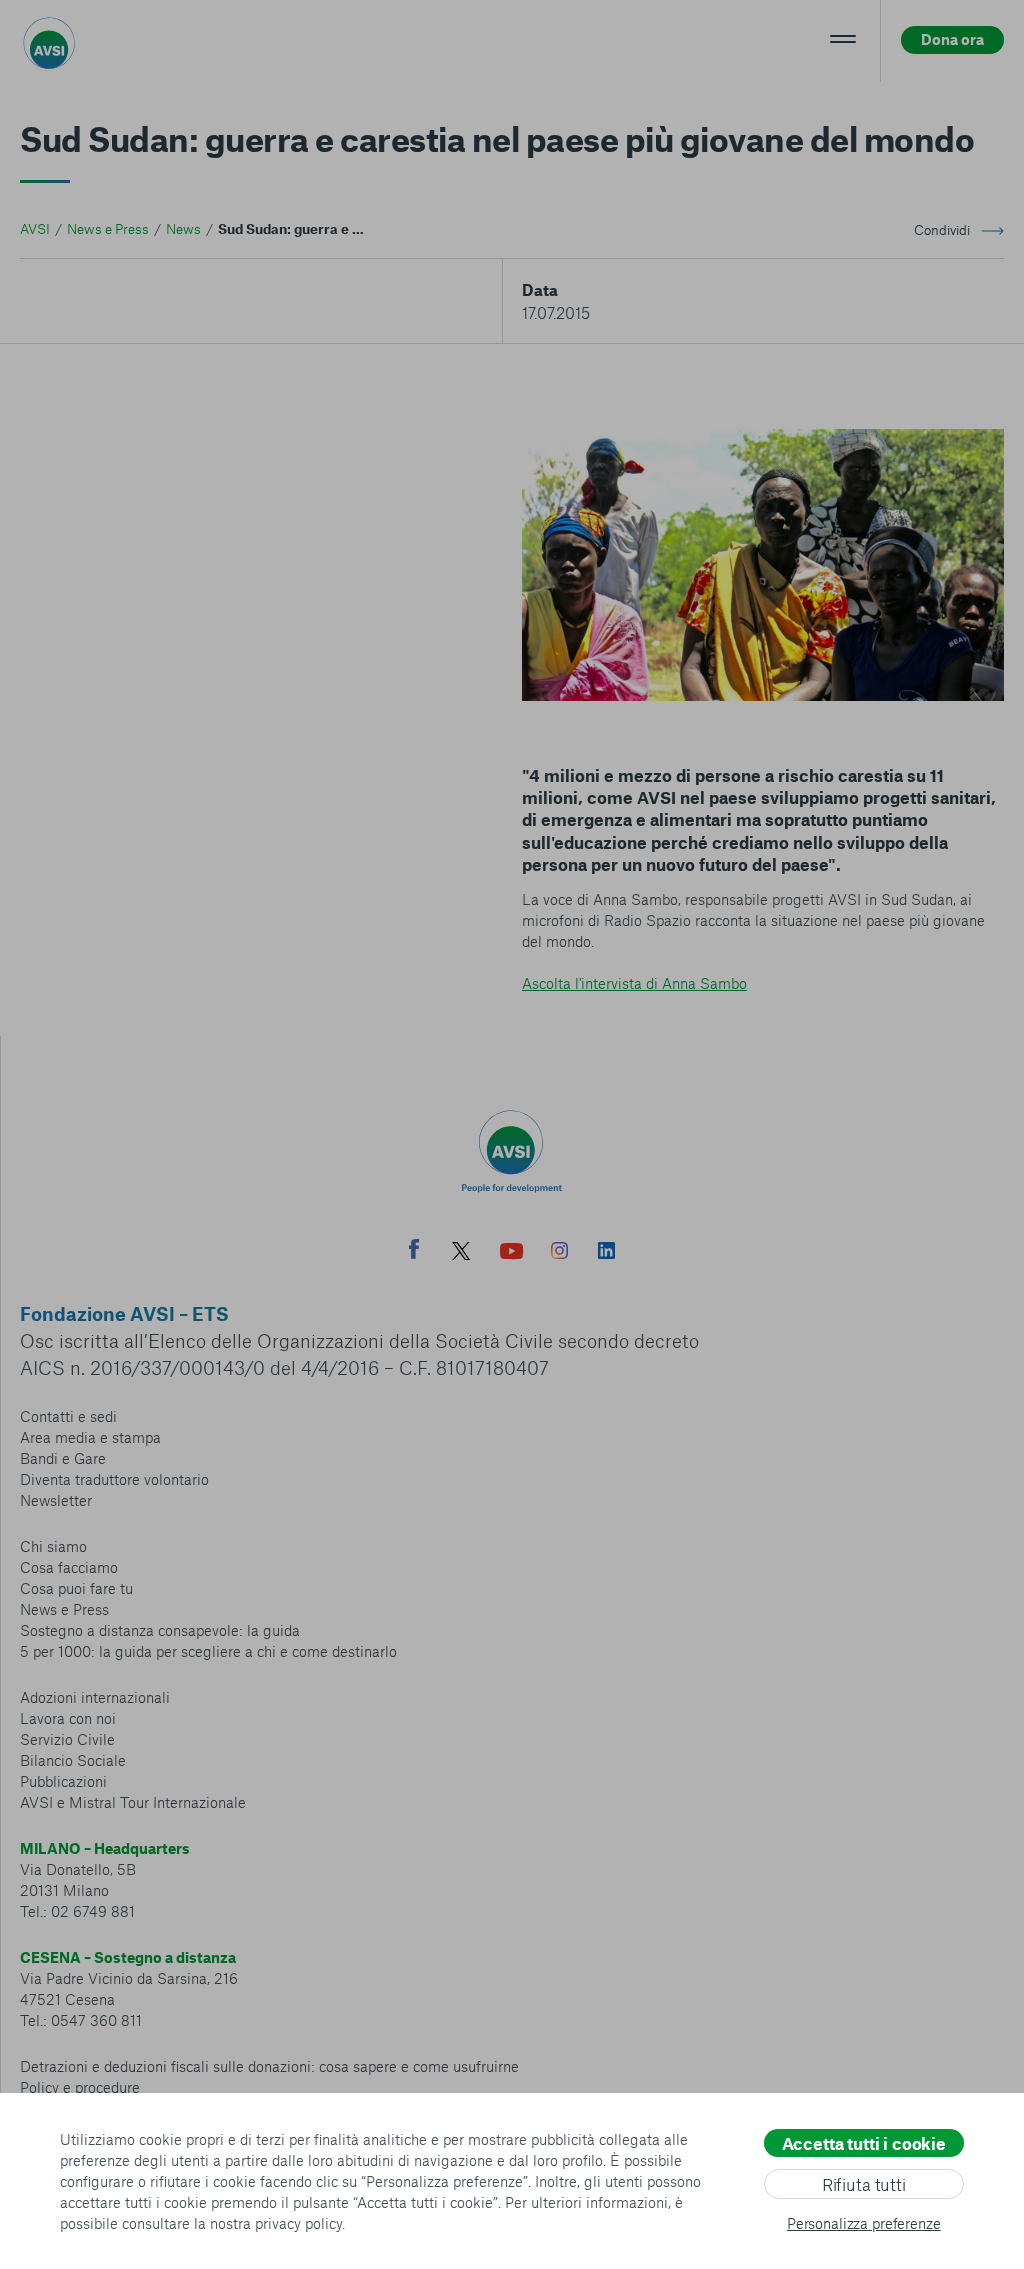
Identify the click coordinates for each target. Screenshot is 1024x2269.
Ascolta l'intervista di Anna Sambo (634, 983)
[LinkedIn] (606, 1253)
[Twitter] (461, 1253)
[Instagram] (559, 1253)
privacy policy (298, 2223)
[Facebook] (414, 1251)
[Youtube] (512, 1253)
